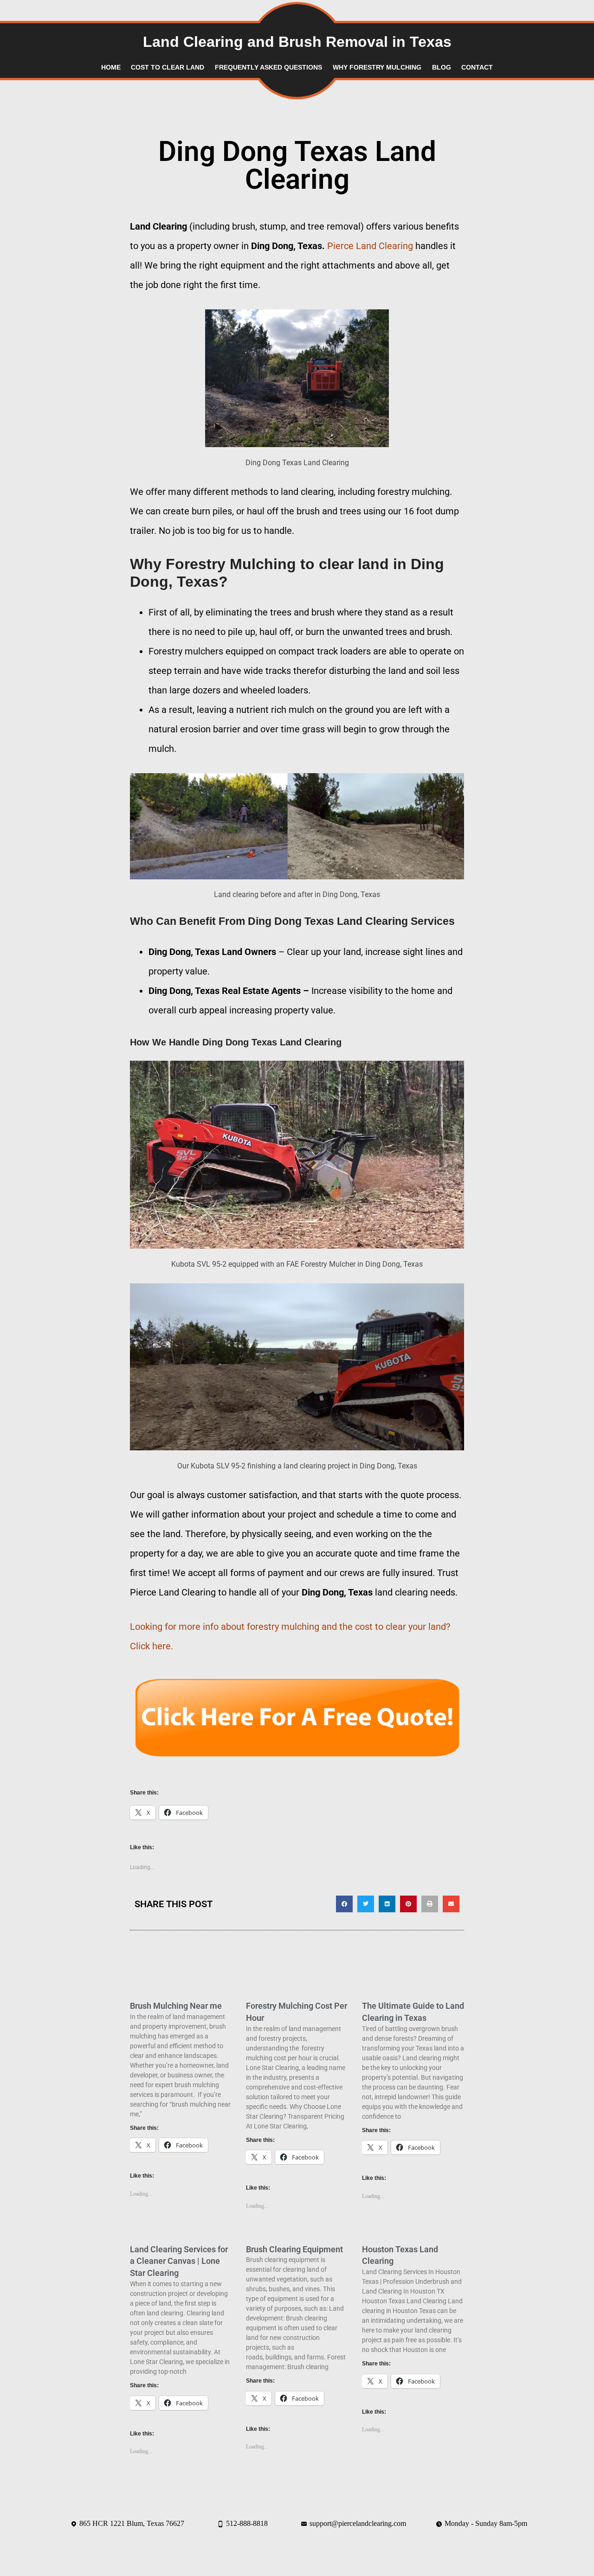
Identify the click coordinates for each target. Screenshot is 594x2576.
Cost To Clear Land (168, 67)
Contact (477, 67)
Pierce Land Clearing (370, 246)
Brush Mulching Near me (176, 2006)
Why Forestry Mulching (377, 67)
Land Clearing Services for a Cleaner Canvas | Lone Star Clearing (179, 2261)
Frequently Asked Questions (268, 67)
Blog (442, 67)
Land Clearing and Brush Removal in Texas (297, 42)
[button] (344, 1904)
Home (111, 67)
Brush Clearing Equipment (294, 2249)
